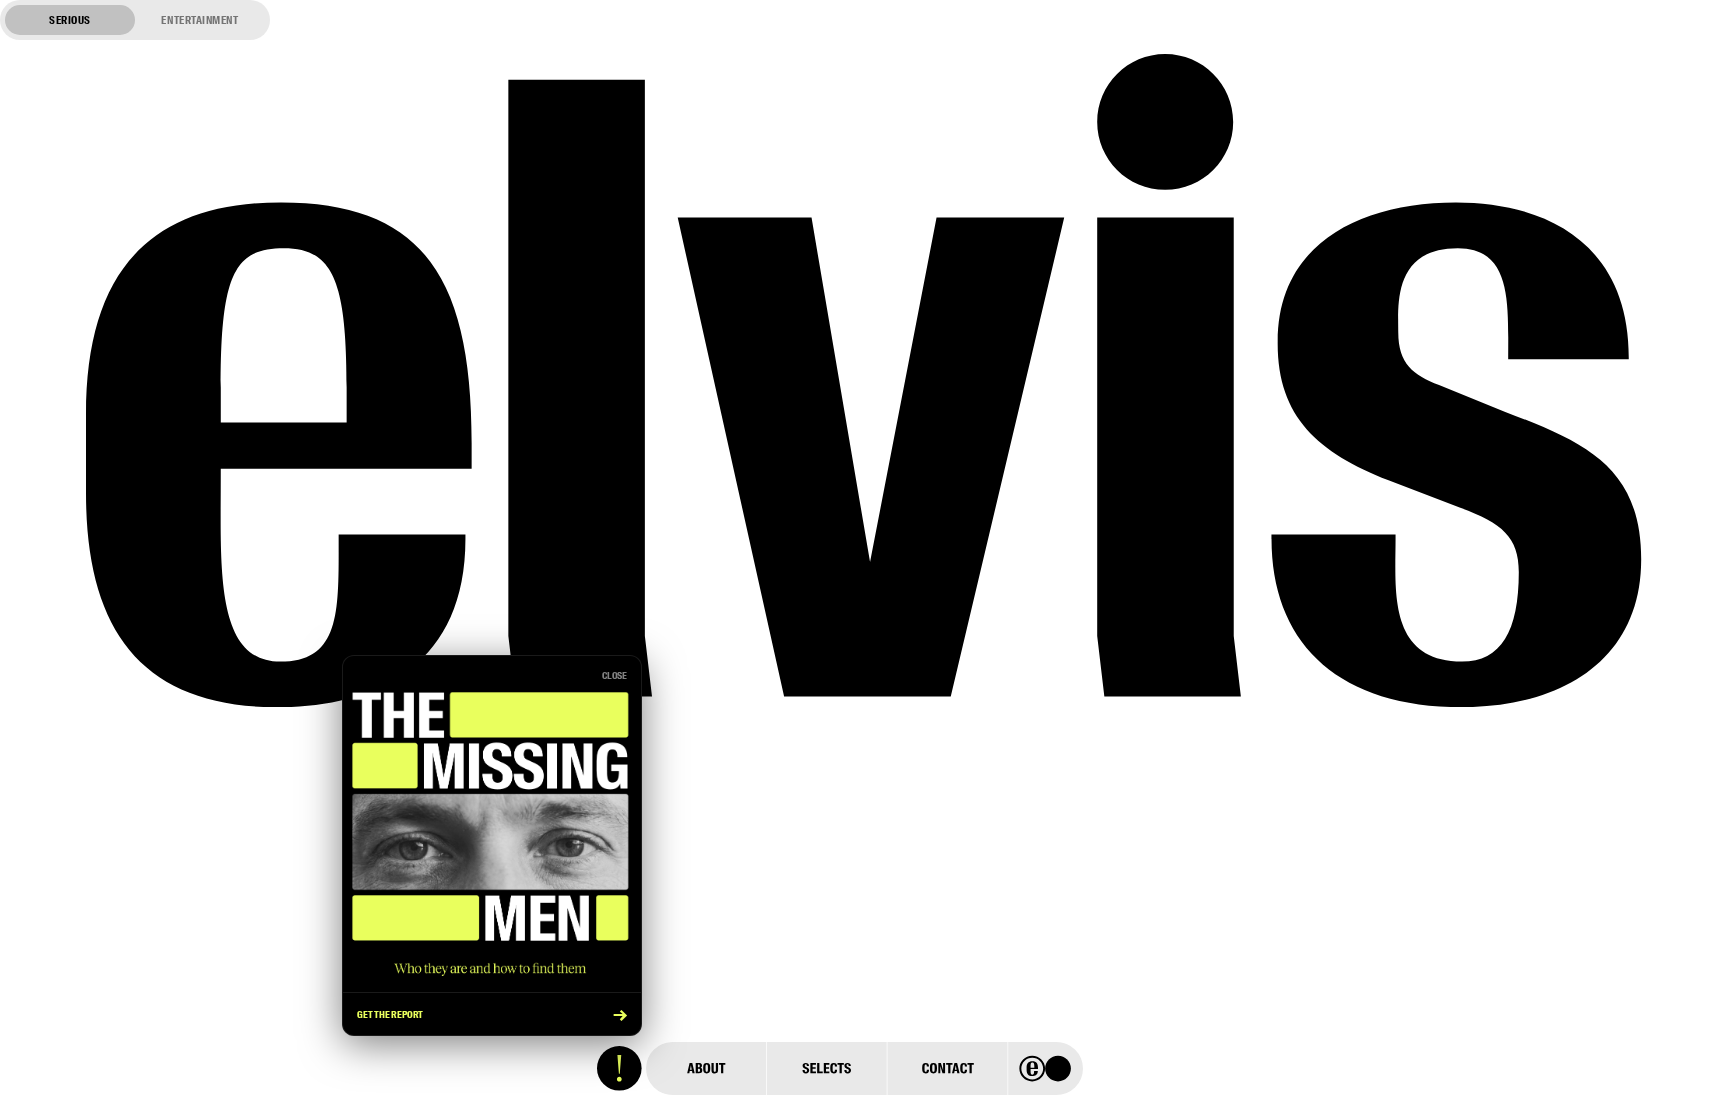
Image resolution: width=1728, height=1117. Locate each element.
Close (614, 675)
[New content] (619, 1068)
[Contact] (947, 1068)
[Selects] (826, 1068)
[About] (706, 1068)
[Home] (1045, 1068)
